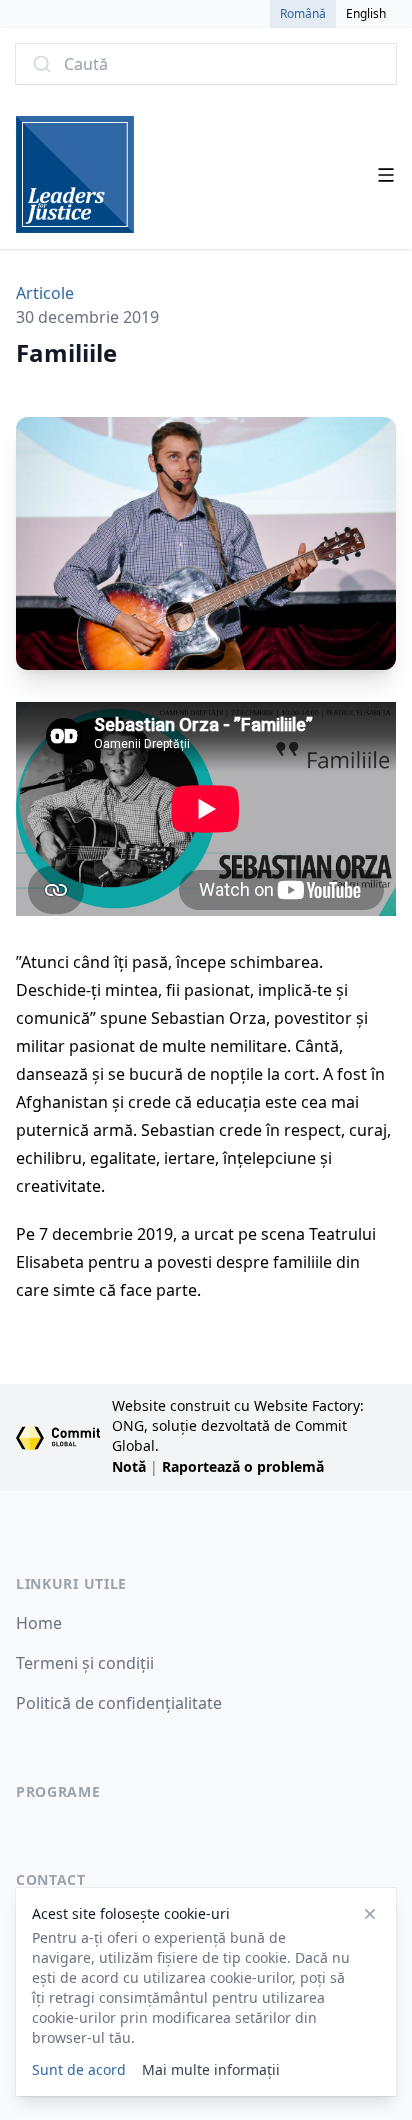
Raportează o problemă (243, 1466)
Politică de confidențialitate (119, 1703)
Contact (51, 1879)
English (366, 13)
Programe (58, 1791)
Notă (129, 1466)
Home (39, 1623)
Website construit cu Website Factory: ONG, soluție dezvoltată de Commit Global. (238, 1425)
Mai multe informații (211, 2069)
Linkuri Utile (71, 1583)
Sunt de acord (79, 2069)
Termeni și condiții (85, 1663)
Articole (45, 293)
